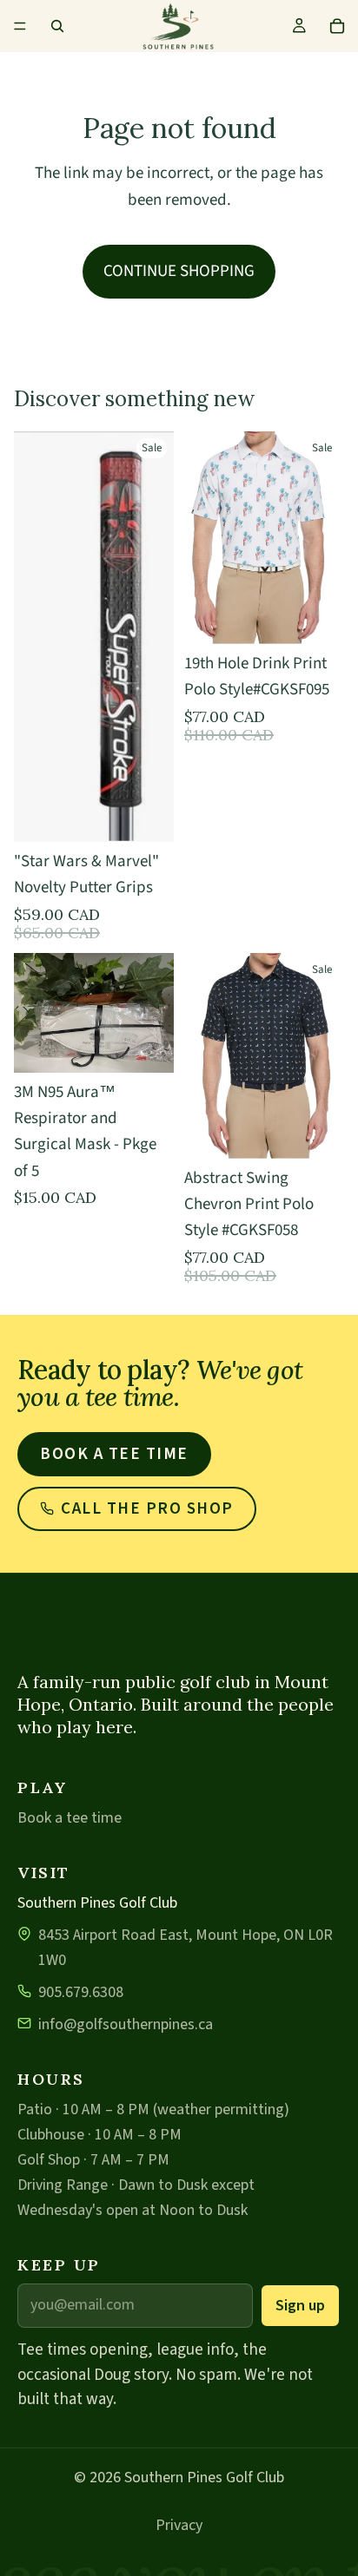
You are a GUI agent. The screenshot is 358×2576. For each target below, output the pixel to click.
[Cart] (337, 26)
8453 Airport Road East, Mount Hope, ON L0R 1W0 (186, 1948)
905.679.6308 (81, 1992)
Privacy (179, 2525)
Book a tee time (114, 1454)
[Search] (57, 26)
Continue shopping (179, 271)
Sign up (300, 2306)
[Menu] (20, 26)
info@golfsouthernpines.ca (126, 2024)
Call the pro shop (147, 1509)
